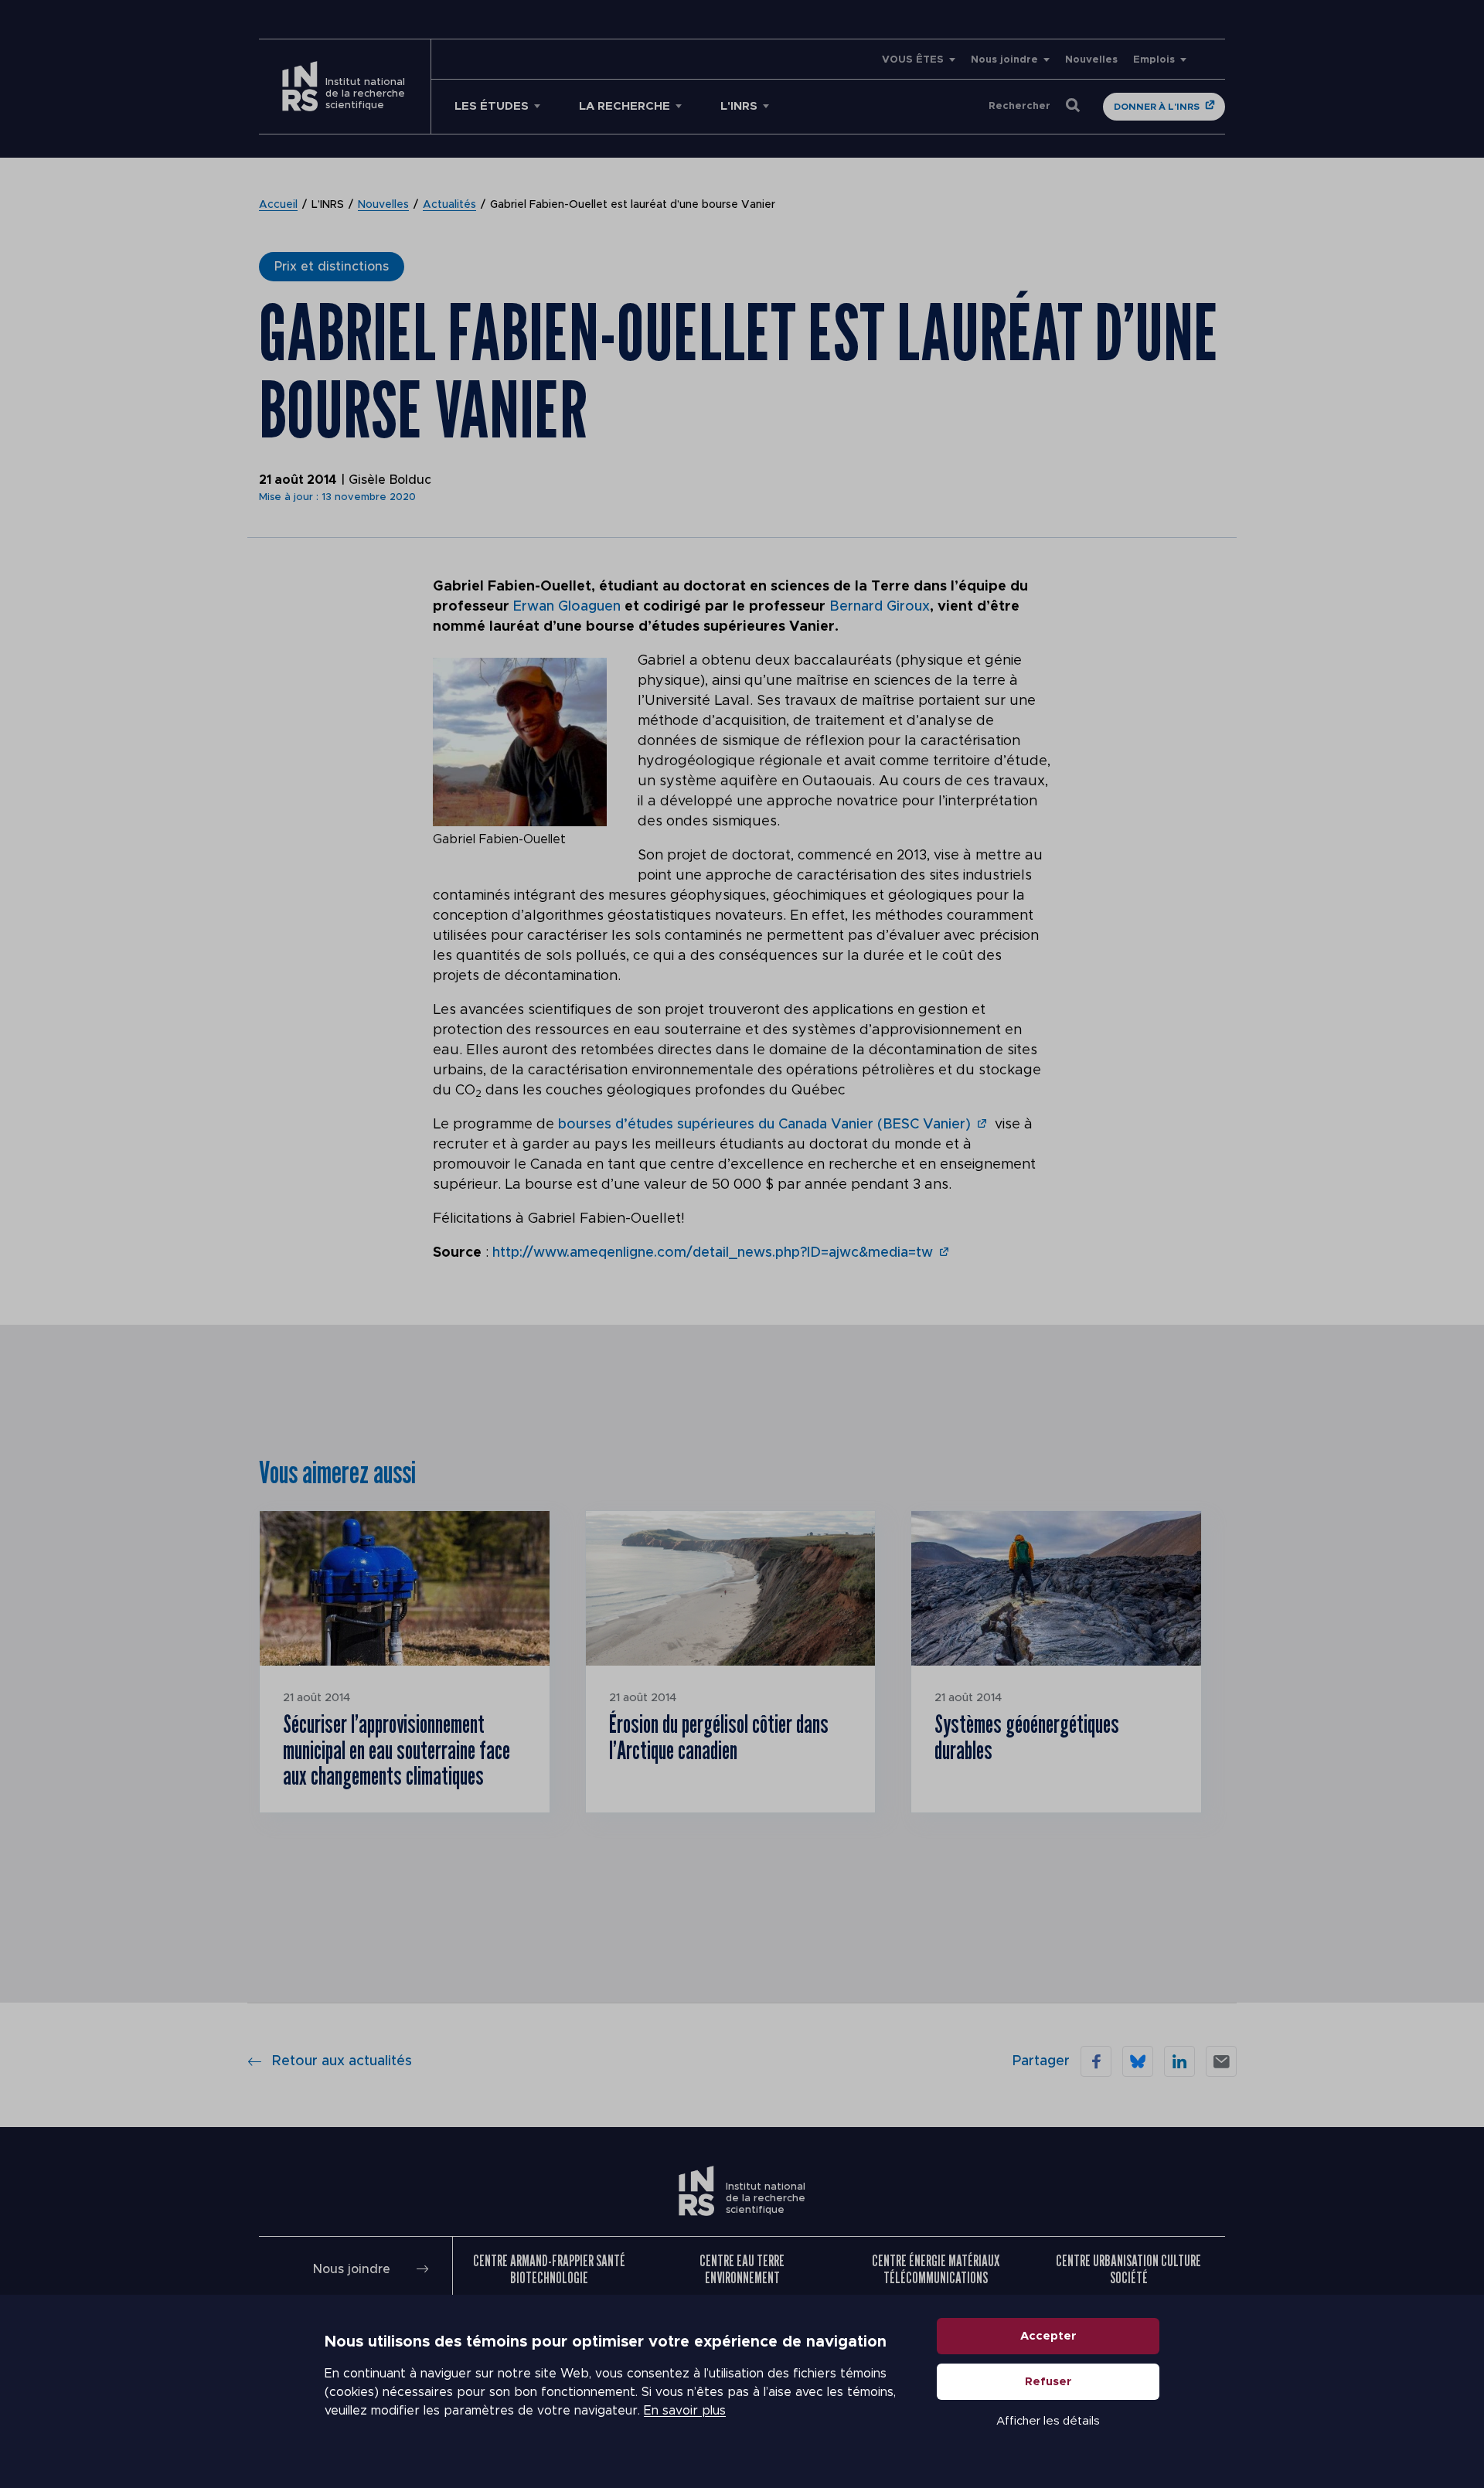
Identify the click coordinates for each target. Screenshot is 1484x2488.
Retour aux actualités (342, 2061)
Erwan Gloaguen (567, 607)
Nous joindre (1004, 60)
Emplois (1154, 60)
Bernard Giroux (880, 607)
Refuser (1048, 2382)
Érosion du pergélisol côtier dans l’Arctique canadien (719, 1737)
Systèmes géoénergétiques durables (1027, 1737)
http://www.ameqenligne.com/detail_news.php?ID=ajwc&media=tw (713, 1253)
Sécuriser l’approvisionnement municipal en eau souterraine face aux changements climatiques (397, 1749)
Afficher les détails (1048, 2421)
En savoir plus (685, 2411)
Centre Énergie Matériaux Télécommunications (936, 2269)
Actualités (449, 205)
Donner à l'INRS (1157, 107)
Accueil (278, 205)
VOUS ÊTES (913, 60)
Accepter (1048, 2336)
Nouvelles (1091, 60)
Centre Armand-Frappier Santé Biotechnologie (549, 2269)
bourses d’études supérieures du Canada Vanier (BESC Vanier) (764, 1125)
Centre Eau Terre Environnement (742, 2269)
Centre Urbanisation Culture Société (1128, 2269)
